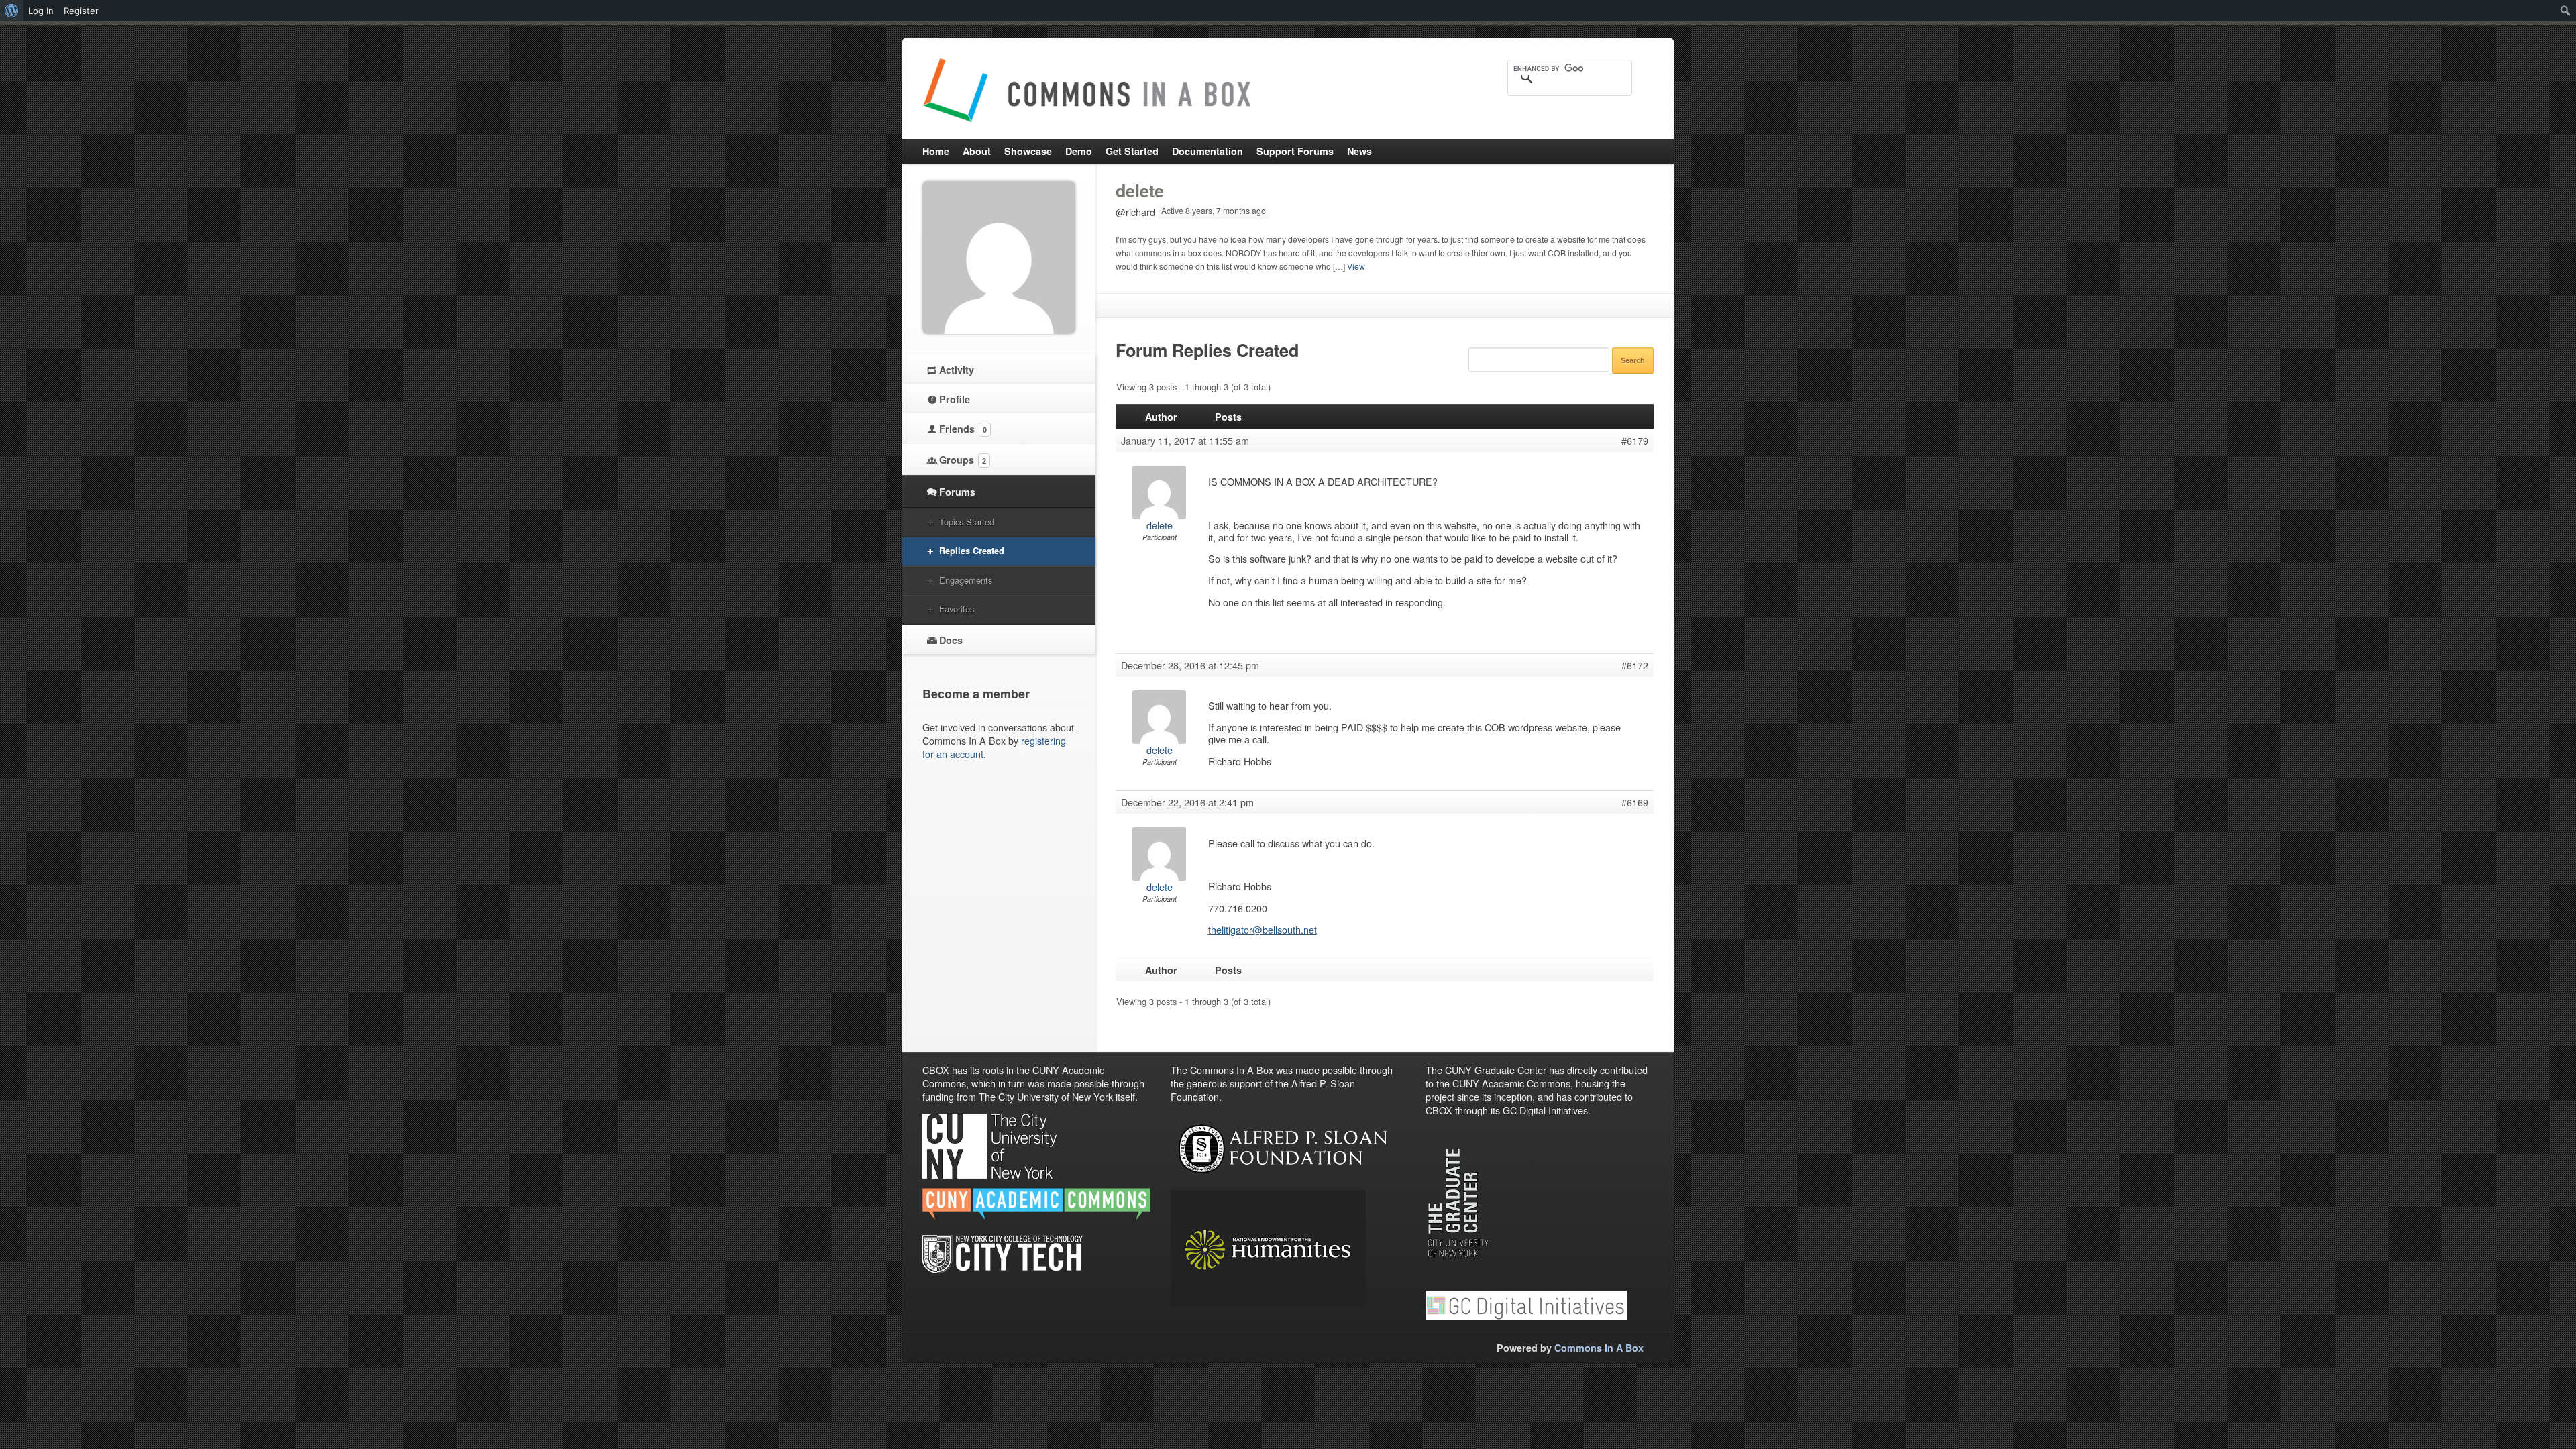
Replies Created (972, 550)
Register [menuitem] (81, 11)
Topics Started (967, 522)
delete (1140, 191)
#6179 (1635, 441)
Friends (963, 429)
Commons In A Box (1599, 1348)
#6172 (1635, 665)
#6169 (1635, 802)
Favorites (957, 609)
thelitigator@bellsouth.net (1263, 929)
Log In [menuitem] (41, 11)
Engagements (966, 580)
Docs (951, 640)
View (1356, 266)
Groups (963, 460)
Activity (957, 370)
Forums (957, 492)
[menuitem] (12, 11)
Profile (955, 399)
